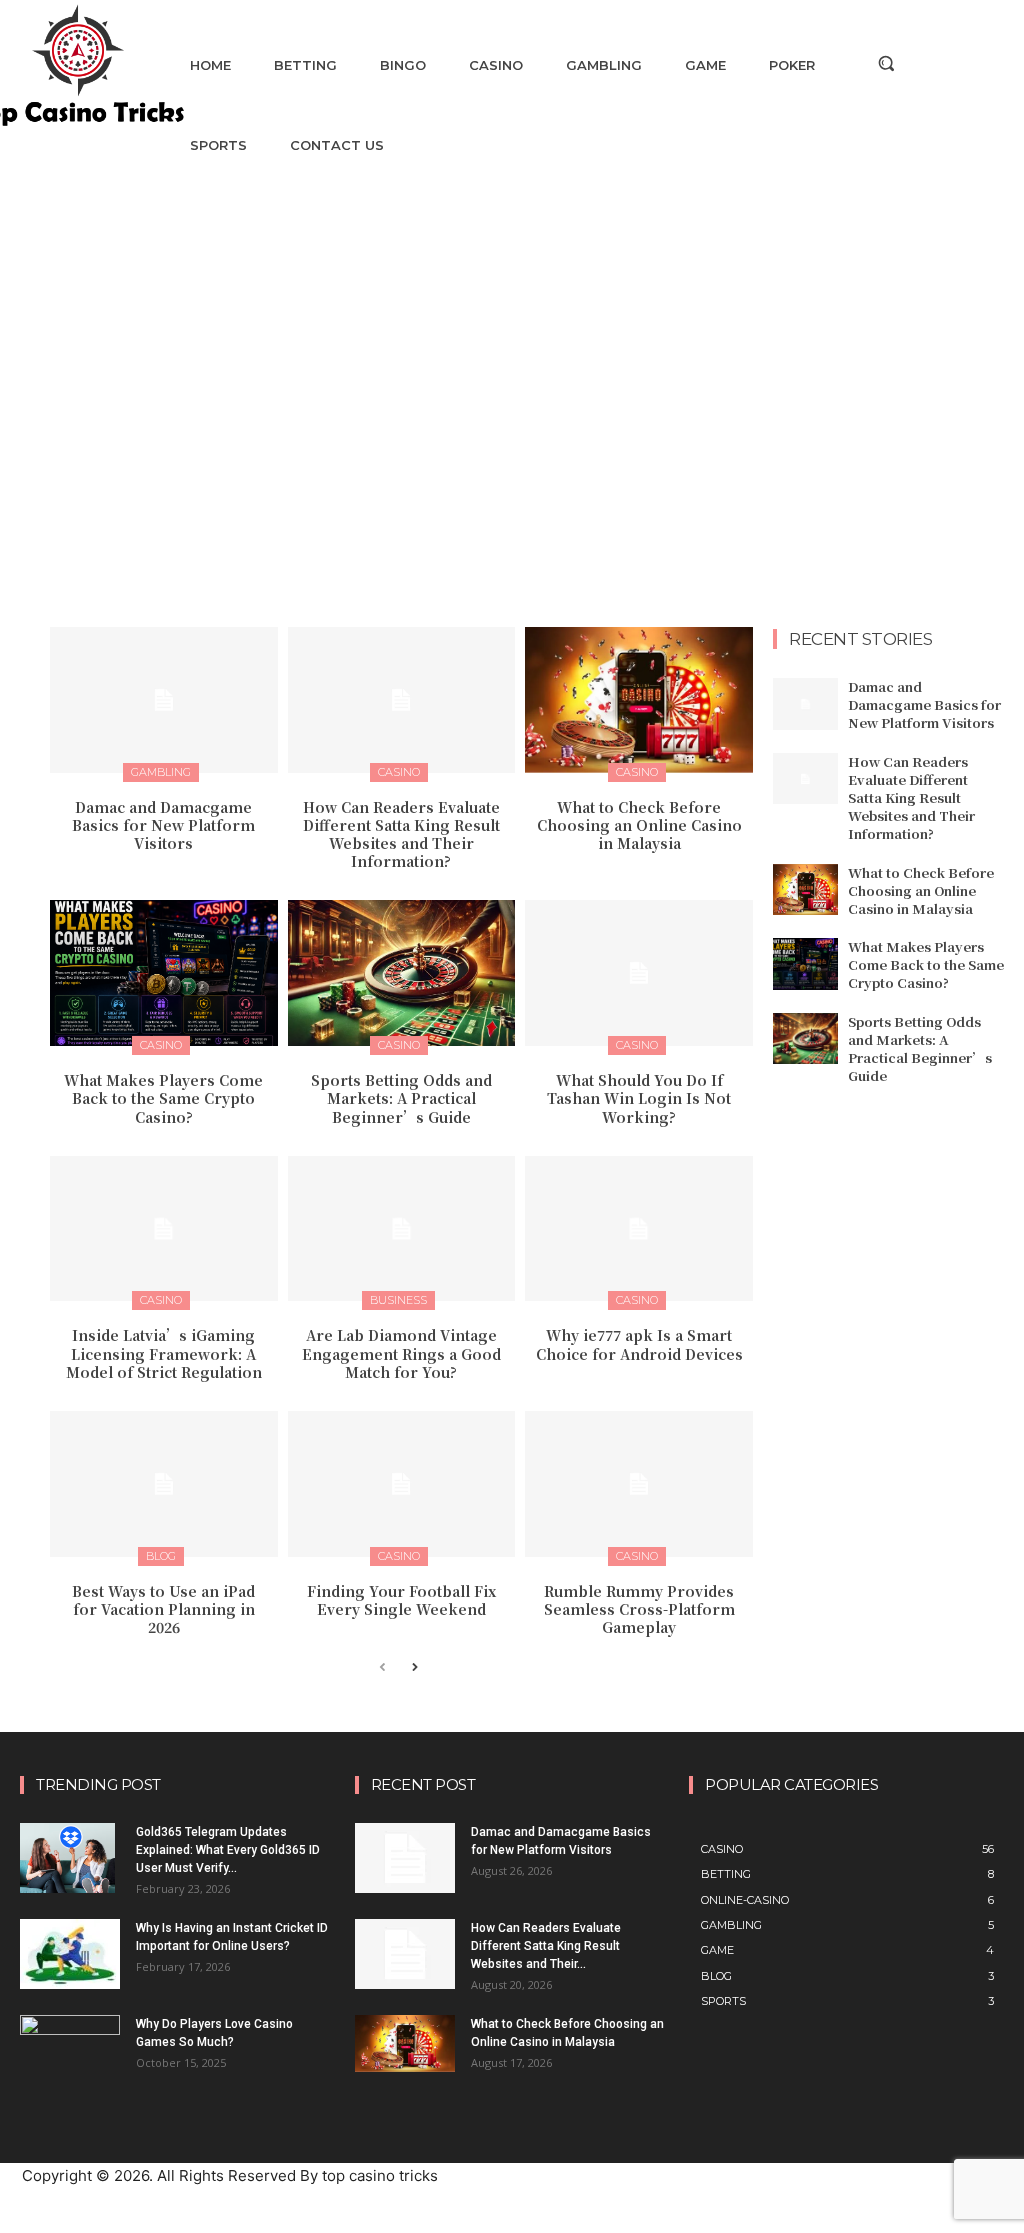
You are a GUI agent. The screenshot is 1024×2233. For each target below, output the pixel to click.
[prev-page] (382, 1668)
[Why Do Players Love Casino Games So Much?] (70, 2046)
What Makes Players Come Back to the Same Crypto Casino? (163, 1098)
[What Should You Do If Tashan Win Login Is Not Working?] (639, 973)
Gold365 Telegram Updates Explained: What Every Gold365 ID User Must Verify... (228, 1850)
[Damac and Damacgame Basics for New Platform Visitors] (164, 700)
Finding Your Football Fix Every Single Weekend (401, 1600)
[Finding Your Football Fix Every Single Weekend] (402, 1484)
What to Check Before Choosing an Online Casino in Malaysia (639, 825)
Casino (399, 772)
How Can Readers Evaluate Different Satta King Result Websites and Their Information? (401, 834)
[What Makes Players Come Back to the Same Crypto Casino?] (164, 973)
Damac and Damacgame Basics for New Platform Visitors (163, 825)
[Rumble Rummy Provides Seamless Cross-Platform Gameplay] (639, 1484)
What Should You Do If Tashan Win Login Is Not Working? (639, 1098)
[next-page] (414, 1668)
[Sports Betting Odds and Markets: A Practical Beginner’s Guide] (402, 973)
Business (398, 1300)
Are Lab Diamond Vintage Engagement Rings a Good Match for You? (401, 1353)
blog (161, 1556)
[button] (886, 63)
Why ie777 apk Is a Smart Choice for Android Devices (639, 1344)
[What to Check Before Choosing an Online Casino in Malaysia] (639, 700)
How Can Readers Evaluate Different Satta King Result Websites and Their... (546, 1946)
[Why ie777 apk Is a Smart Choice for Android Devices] (639, 1229)
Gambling (161, 772)
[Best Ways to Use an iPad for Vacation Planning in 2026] (164, 1484)
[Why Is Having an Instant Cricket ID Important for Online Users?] (70, 1954)
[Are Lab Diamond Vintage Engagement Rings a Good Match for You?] (402, 1229)
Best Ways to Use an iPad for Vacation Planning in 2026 (163, 1609)
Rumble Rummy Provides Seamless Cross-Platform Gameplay (639, 1609)
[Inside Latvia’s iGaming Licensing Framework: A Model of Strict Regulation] (164, 1229)
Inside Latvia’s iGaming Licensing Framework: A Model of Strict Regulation (164, 1353)
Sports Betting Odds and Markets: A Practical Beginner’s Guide (401, 1098)
